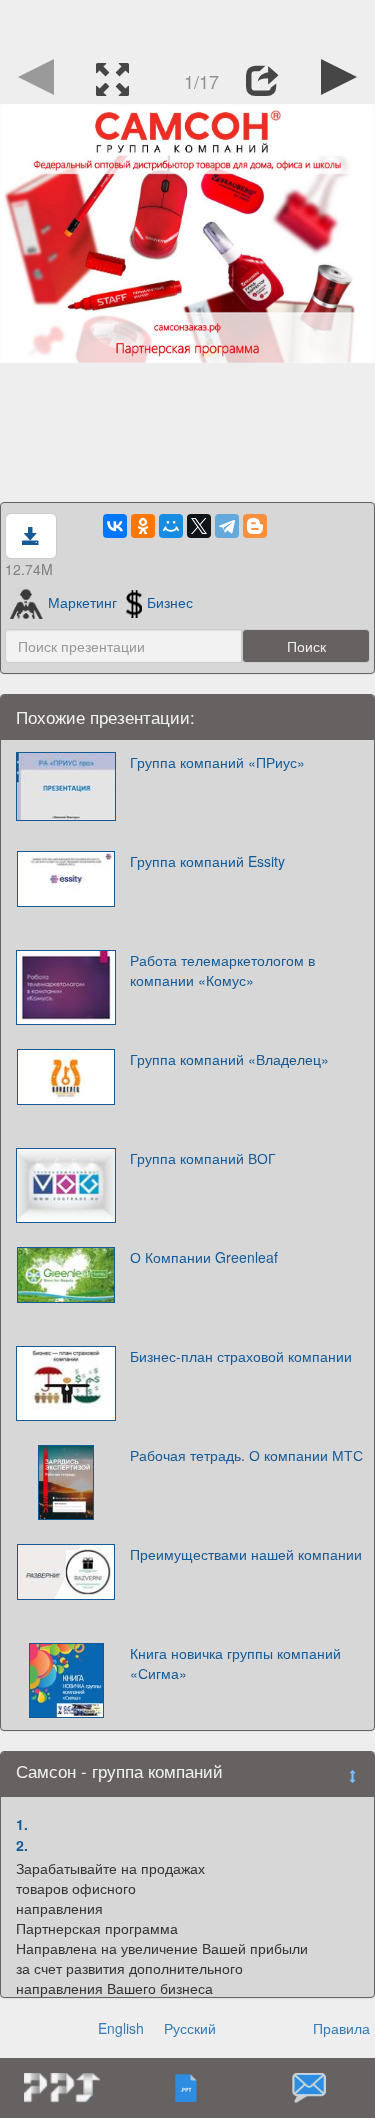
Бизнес (170, 602)
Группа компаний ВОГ (203, 1158)
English (121, 2028)
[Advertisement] (188, 25)
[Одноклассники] (143, 526)
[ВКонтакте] (115, 526)
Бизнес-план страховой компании (241, 1356)
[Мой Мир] (171, 526)
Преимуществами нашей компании (246, 1554)
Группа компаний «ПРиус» (217, 762)
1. (22, 1824)
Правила (341, 2028)
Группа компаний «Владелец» (229, 1059)
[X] (199, 526)
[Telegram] (227, 526)
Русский (190, 2028)
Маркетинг (82, 602)
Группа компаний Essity (207, 861)
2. (22, 1845)
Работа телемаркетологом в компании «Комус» (222, 970)
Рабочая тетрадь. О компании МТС (246, 1455)
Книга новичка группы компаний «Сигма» (235, 1663)
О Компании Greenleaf (204, 1257)
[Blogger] (255, 526)
